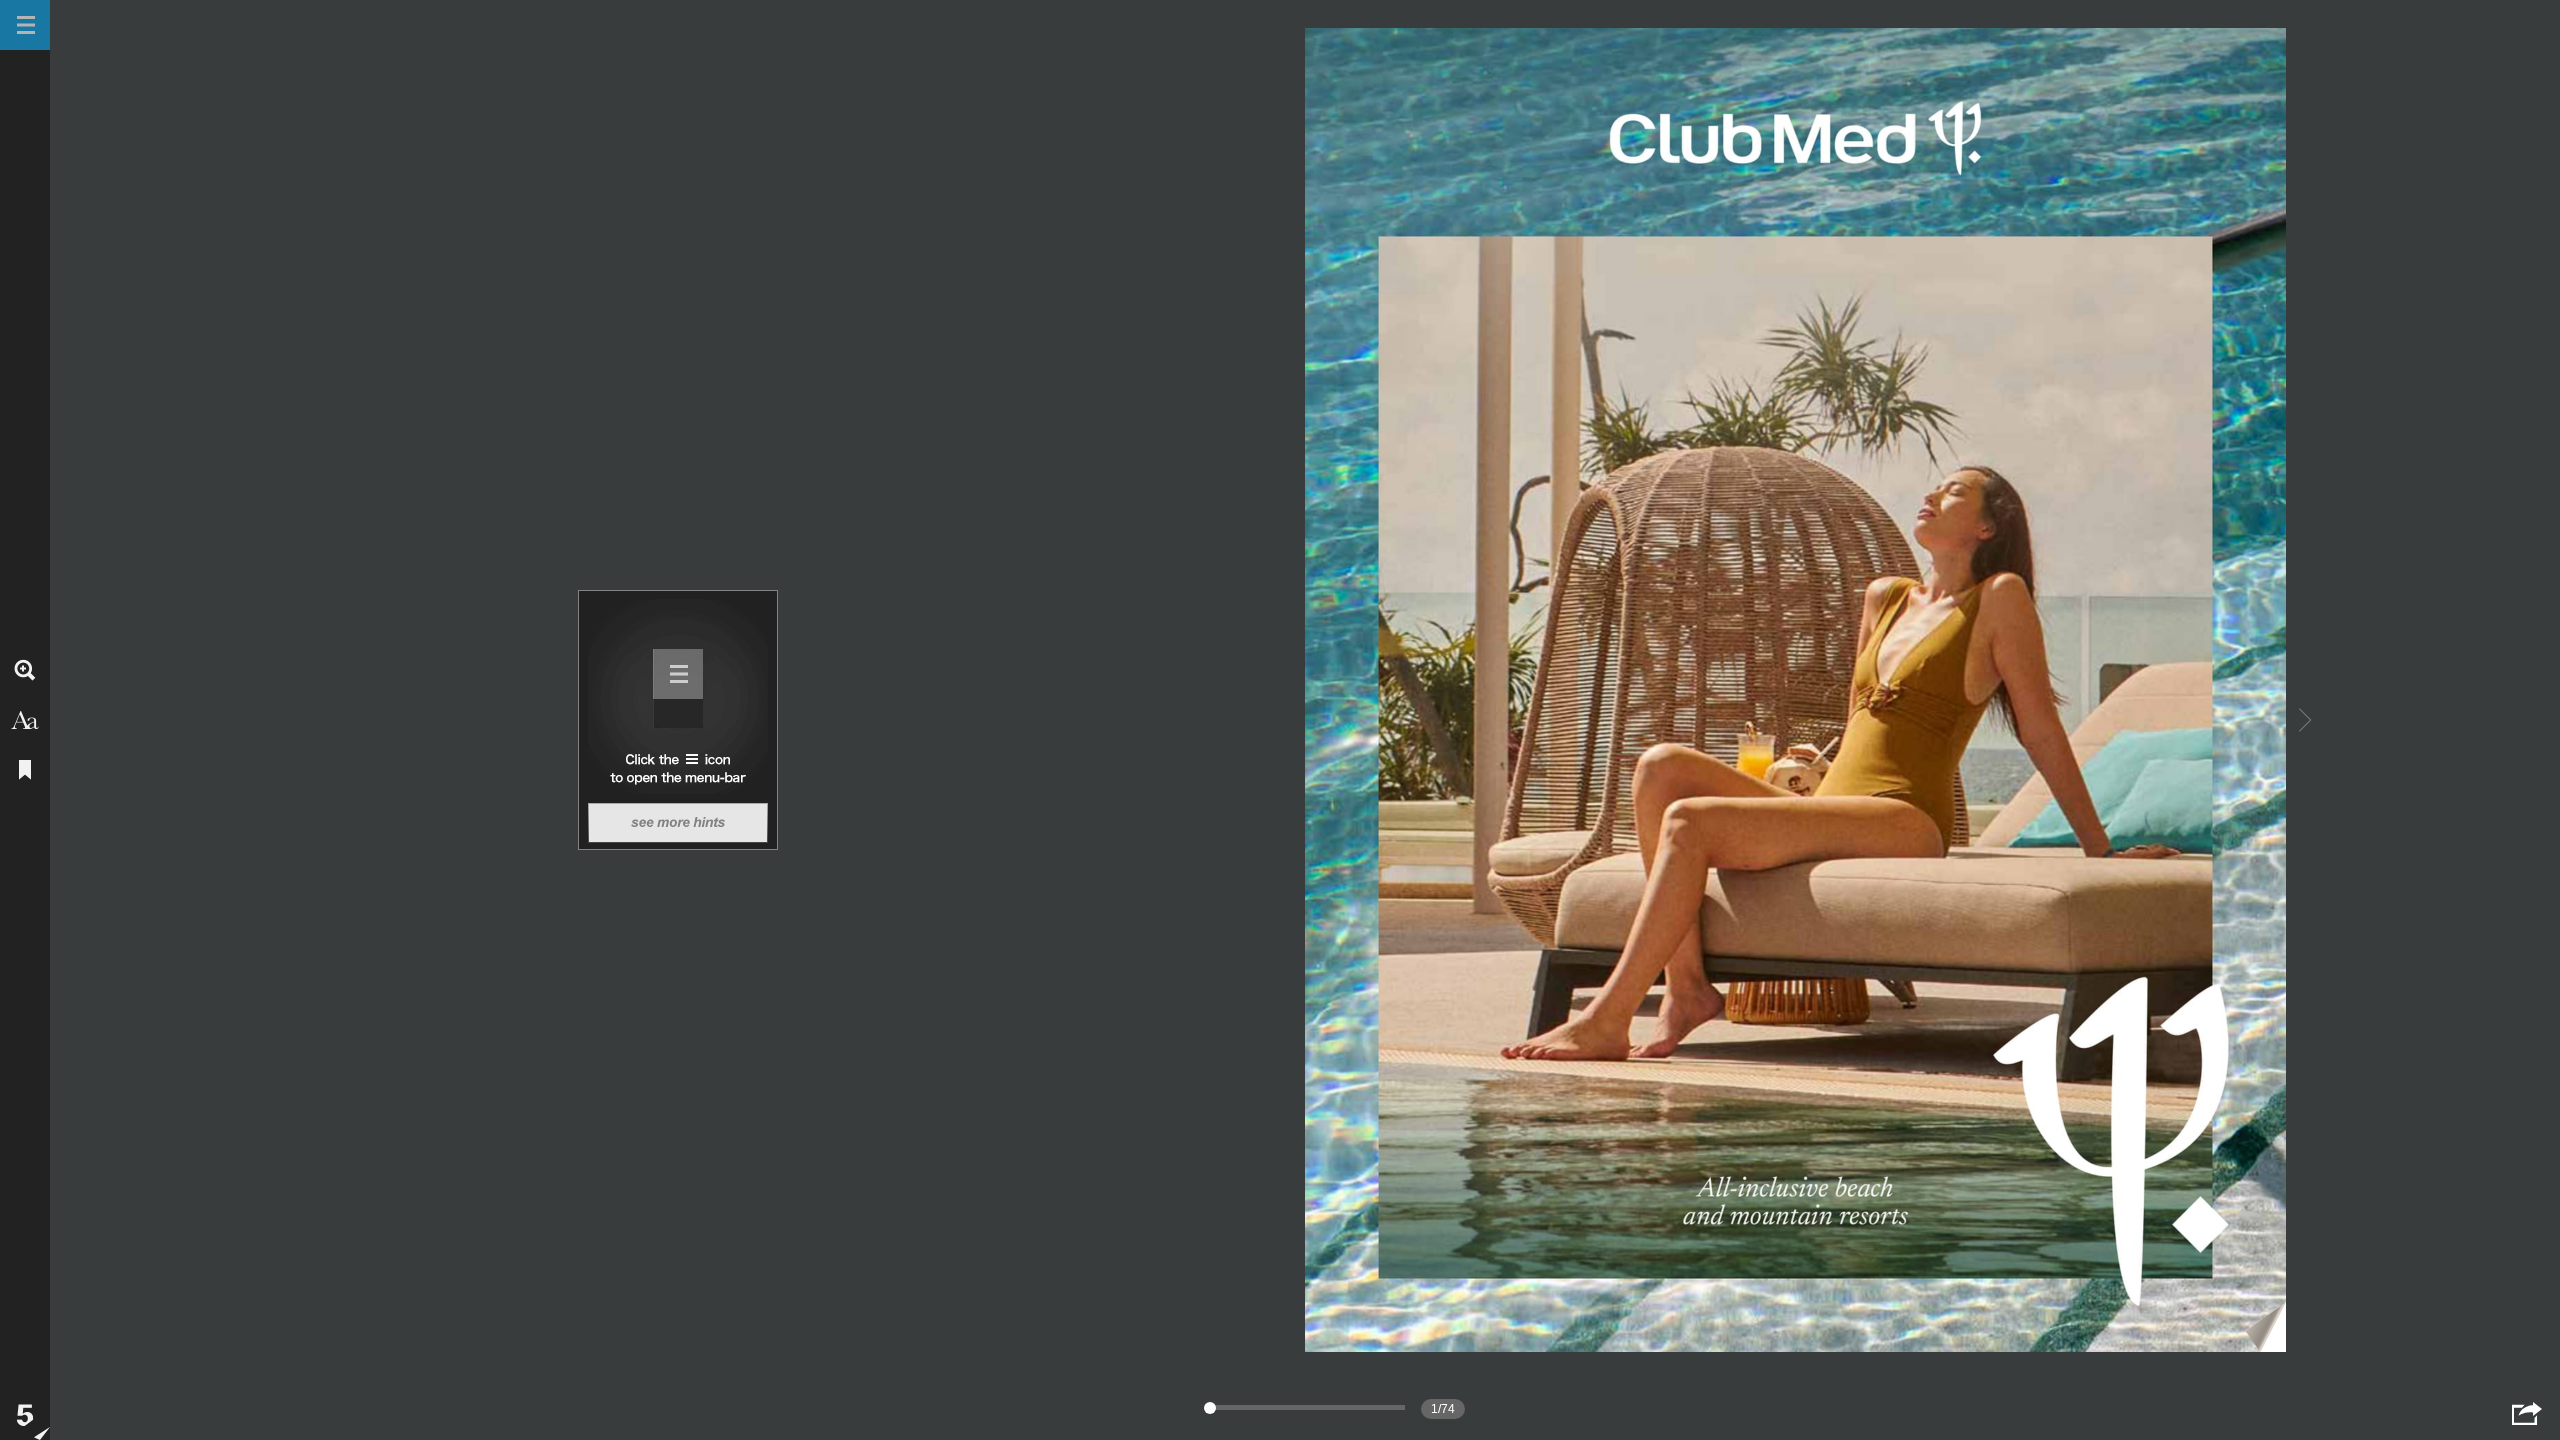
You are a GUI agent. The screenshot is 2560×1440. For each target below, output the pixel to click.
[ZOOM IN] (25, 670)
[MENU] (25, 25)
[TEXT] (25, 720)
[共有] (2527, 1413)
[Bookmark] (25, 770)
